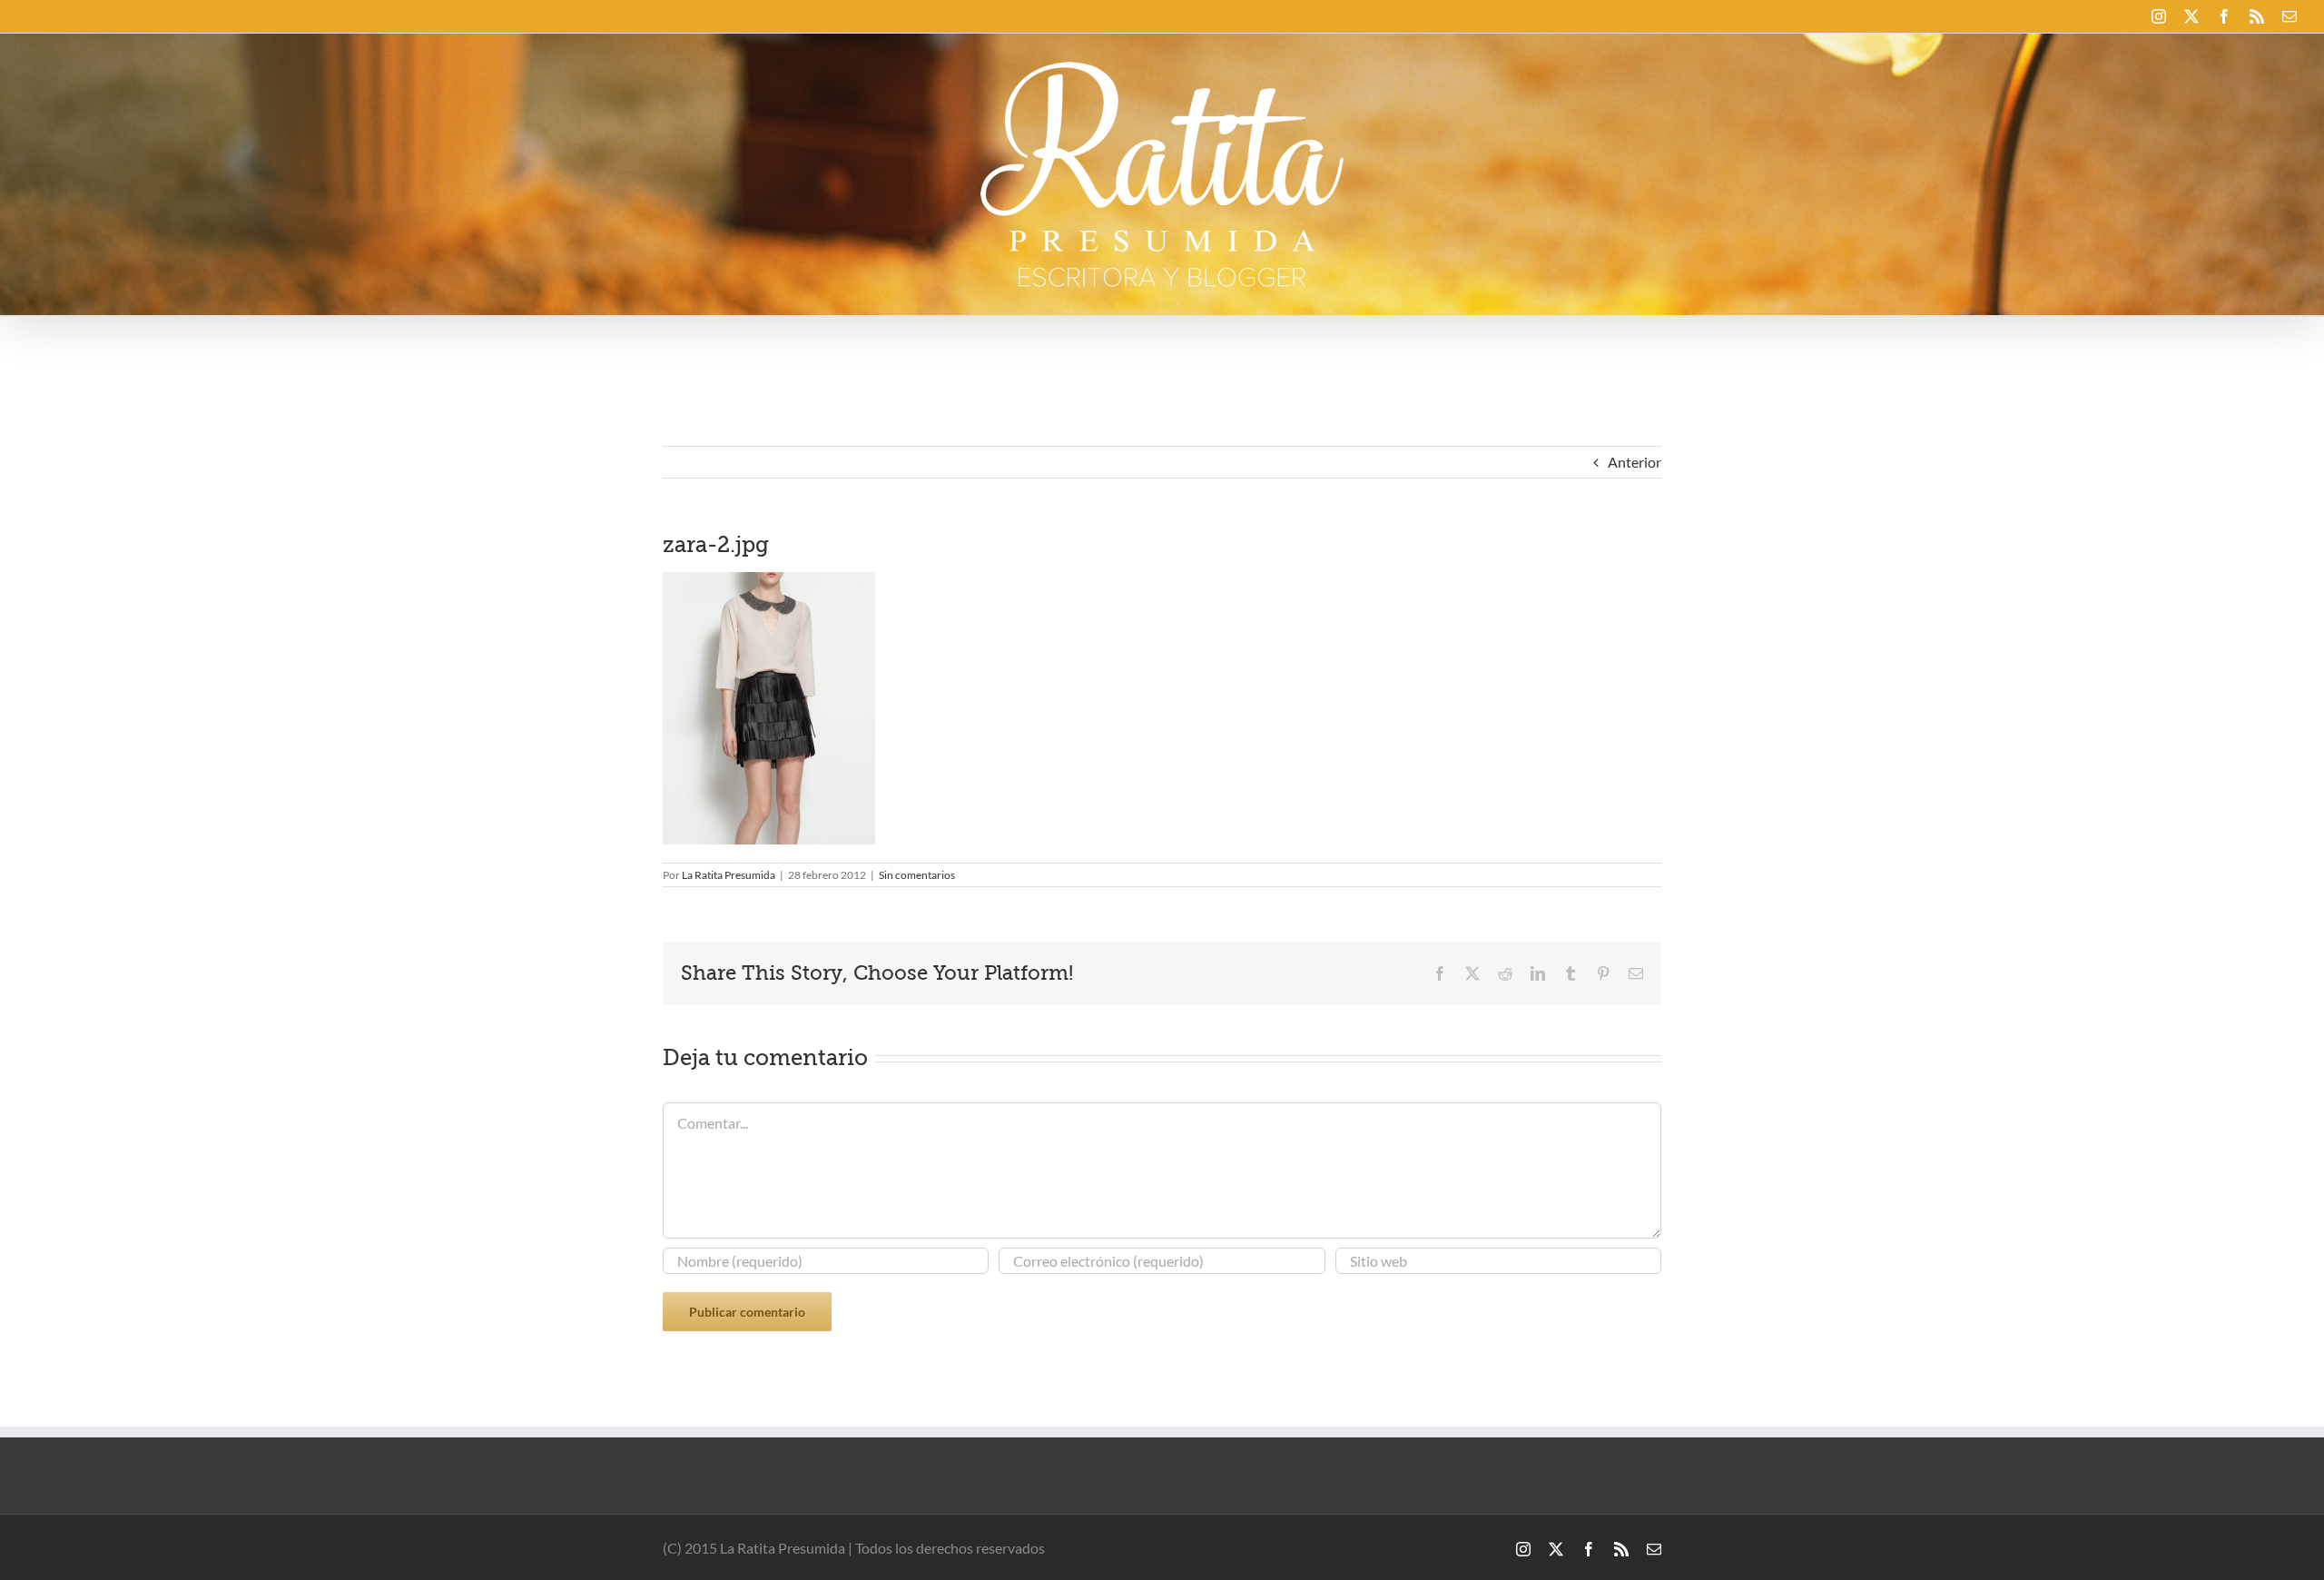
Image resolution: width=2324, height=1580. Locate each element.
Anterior (1635, 462)
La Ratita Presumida (729, 875)
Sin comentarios (917, 875)
